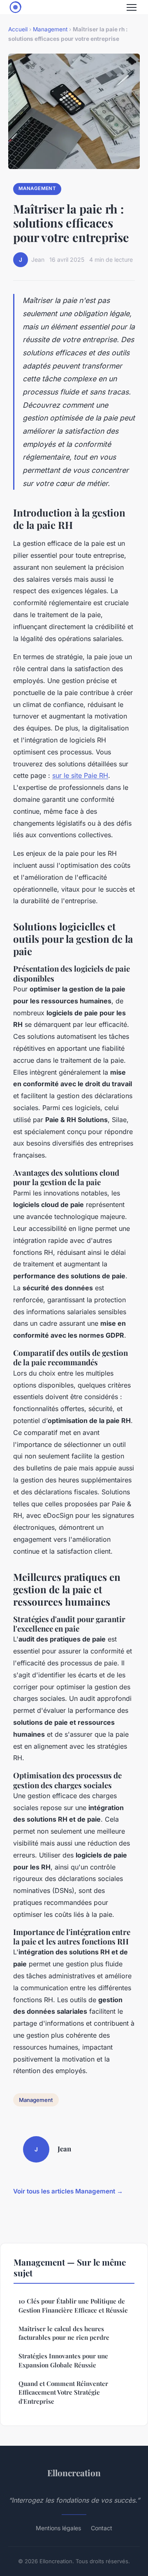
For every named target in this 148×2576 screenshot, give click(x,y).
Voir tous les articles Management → (68, 2191)
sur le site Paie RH (80, 775)
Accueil (18, 29)
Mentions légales (58, 2528)
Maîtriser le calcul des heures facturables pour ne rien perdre (64, 2333)
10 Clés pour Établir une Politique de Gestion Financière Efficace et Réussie (73, 2305)
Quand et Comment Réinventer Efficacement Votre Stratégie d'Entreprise (63, 2392)
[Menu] (132, 7)
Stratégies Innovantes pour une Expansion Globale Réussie (63, 2360)
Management (50, 29)
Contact (102, 2528)
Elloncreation (74, 2473)
